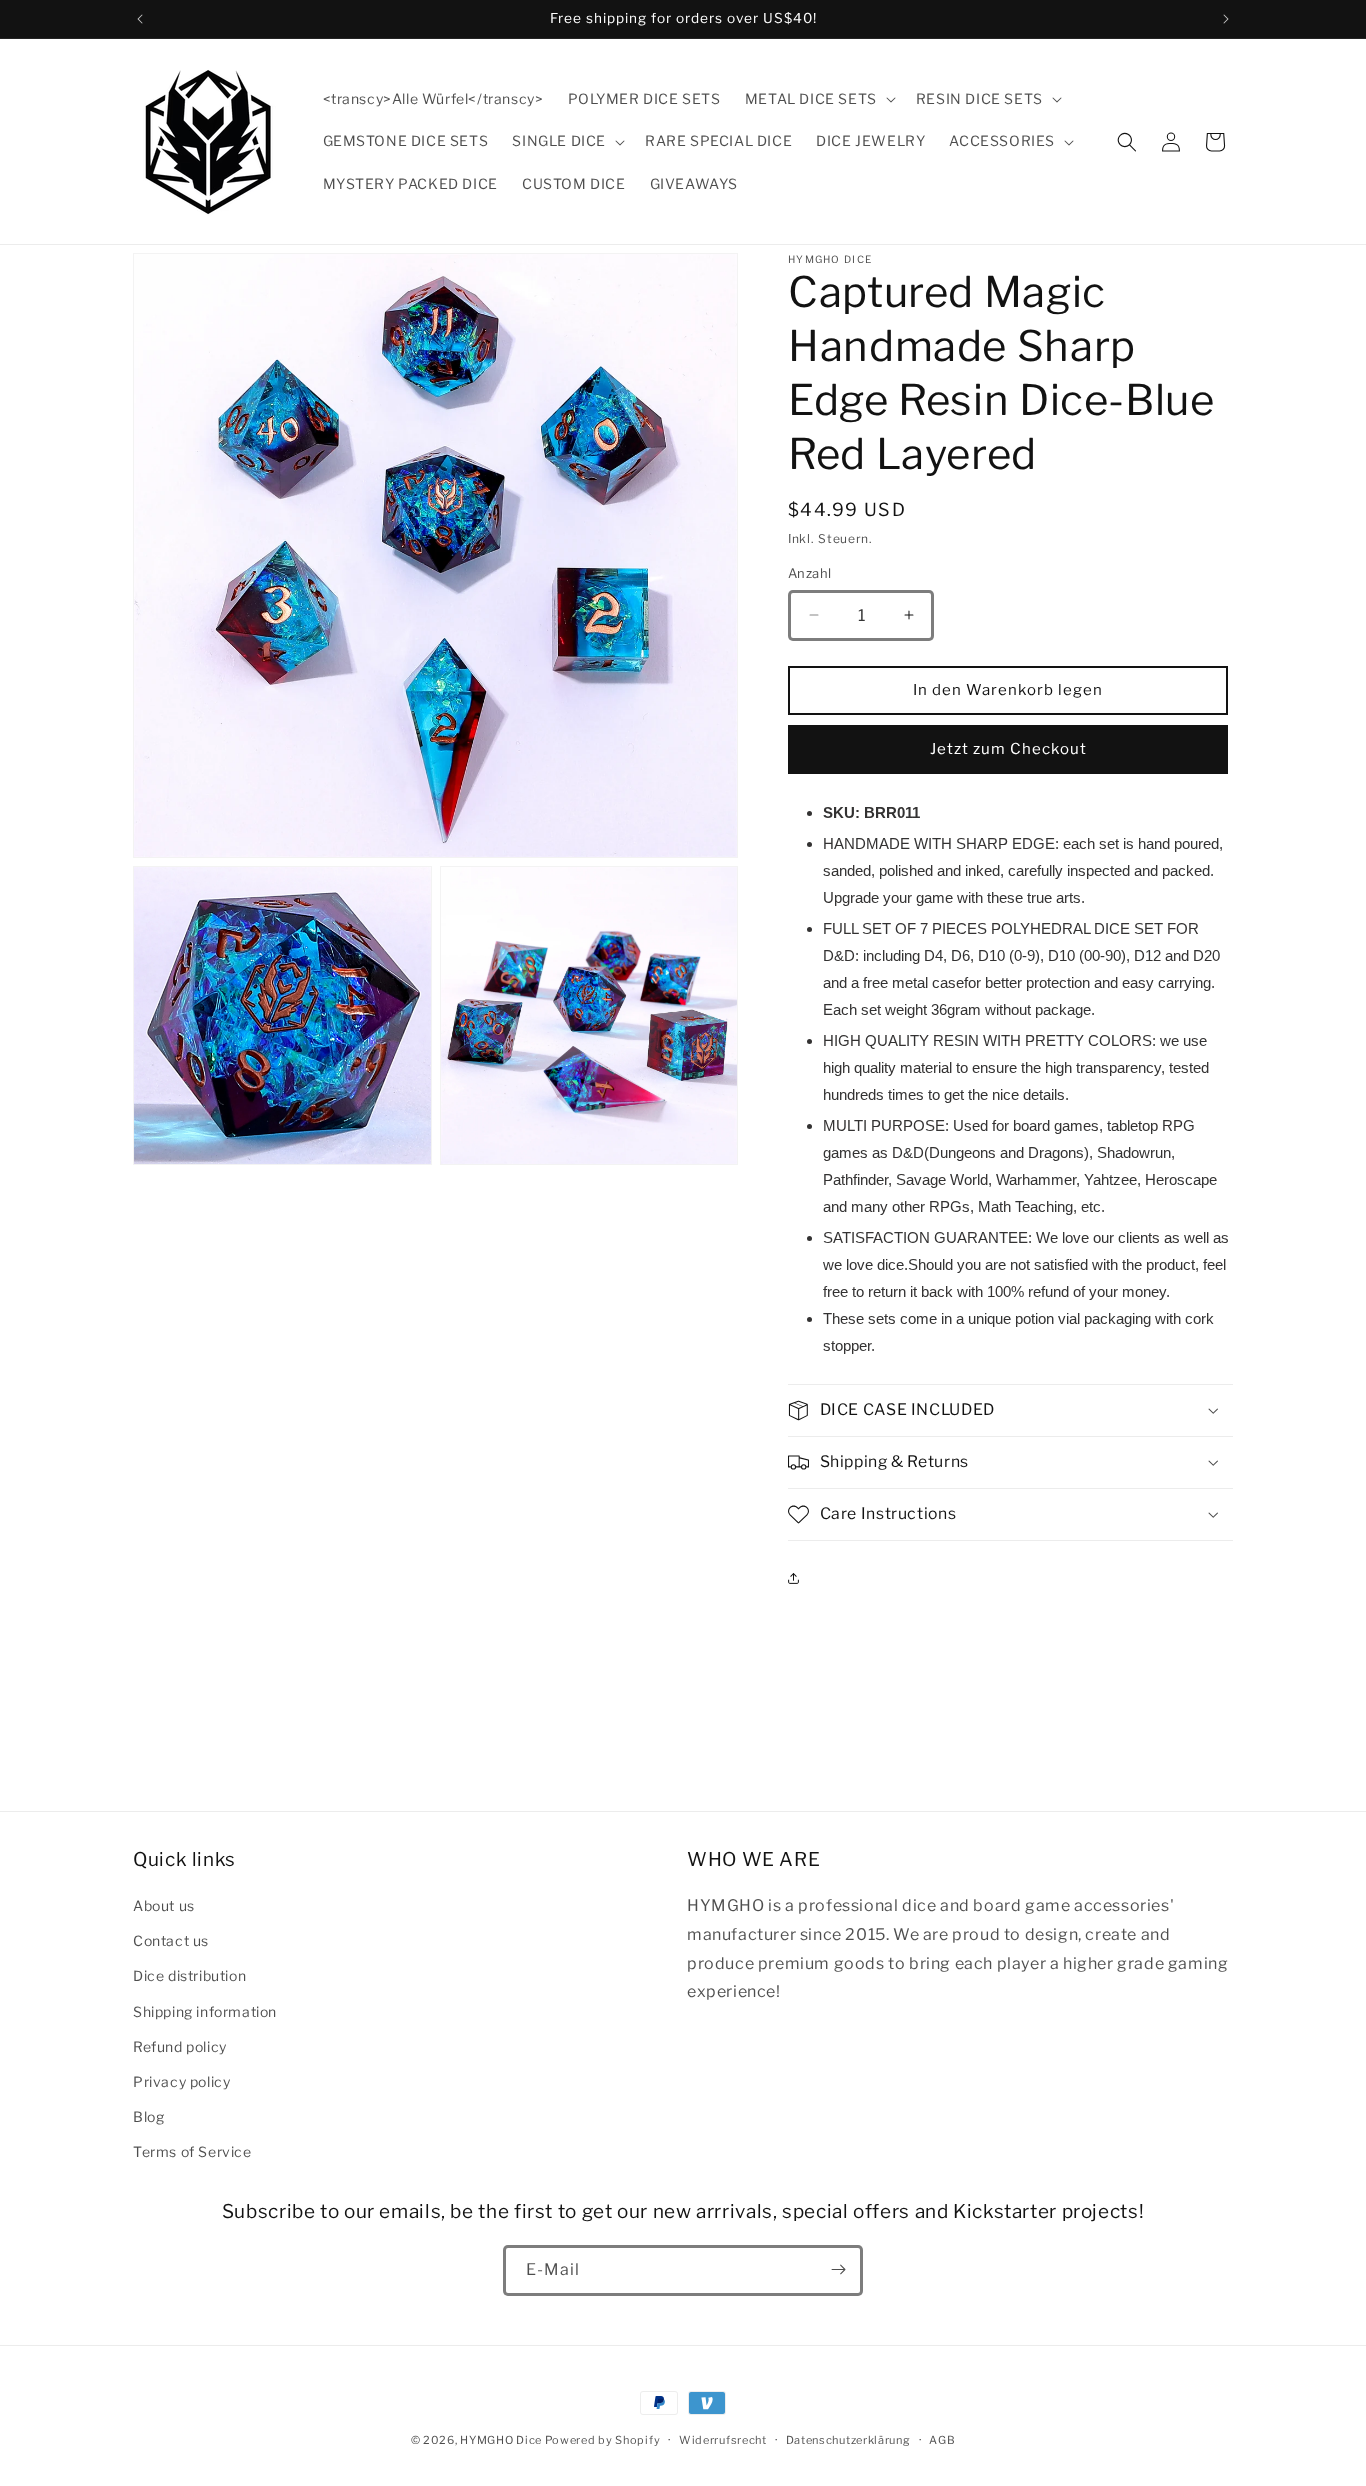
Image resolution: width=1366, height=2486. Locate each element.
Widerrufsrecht (723, 2440)
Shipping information (205, 2011)
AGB (942, 2440)
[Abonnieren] (838, 2269)
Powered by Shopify (603, 2440)
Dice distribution (189, 1976)
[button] (818, 99)
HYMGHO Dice (502, 2440)
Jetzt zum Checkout (1008, 749)
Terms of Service (192, 2152)
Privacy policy (181, 2081)
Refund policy (180, 2046)
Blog (148, 2116)
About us (164, 1905)
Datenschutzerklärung (848, 2440)
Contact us (171, 1940)
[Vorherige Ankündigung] (140, 19)
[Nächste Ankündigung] (1226, 19)
